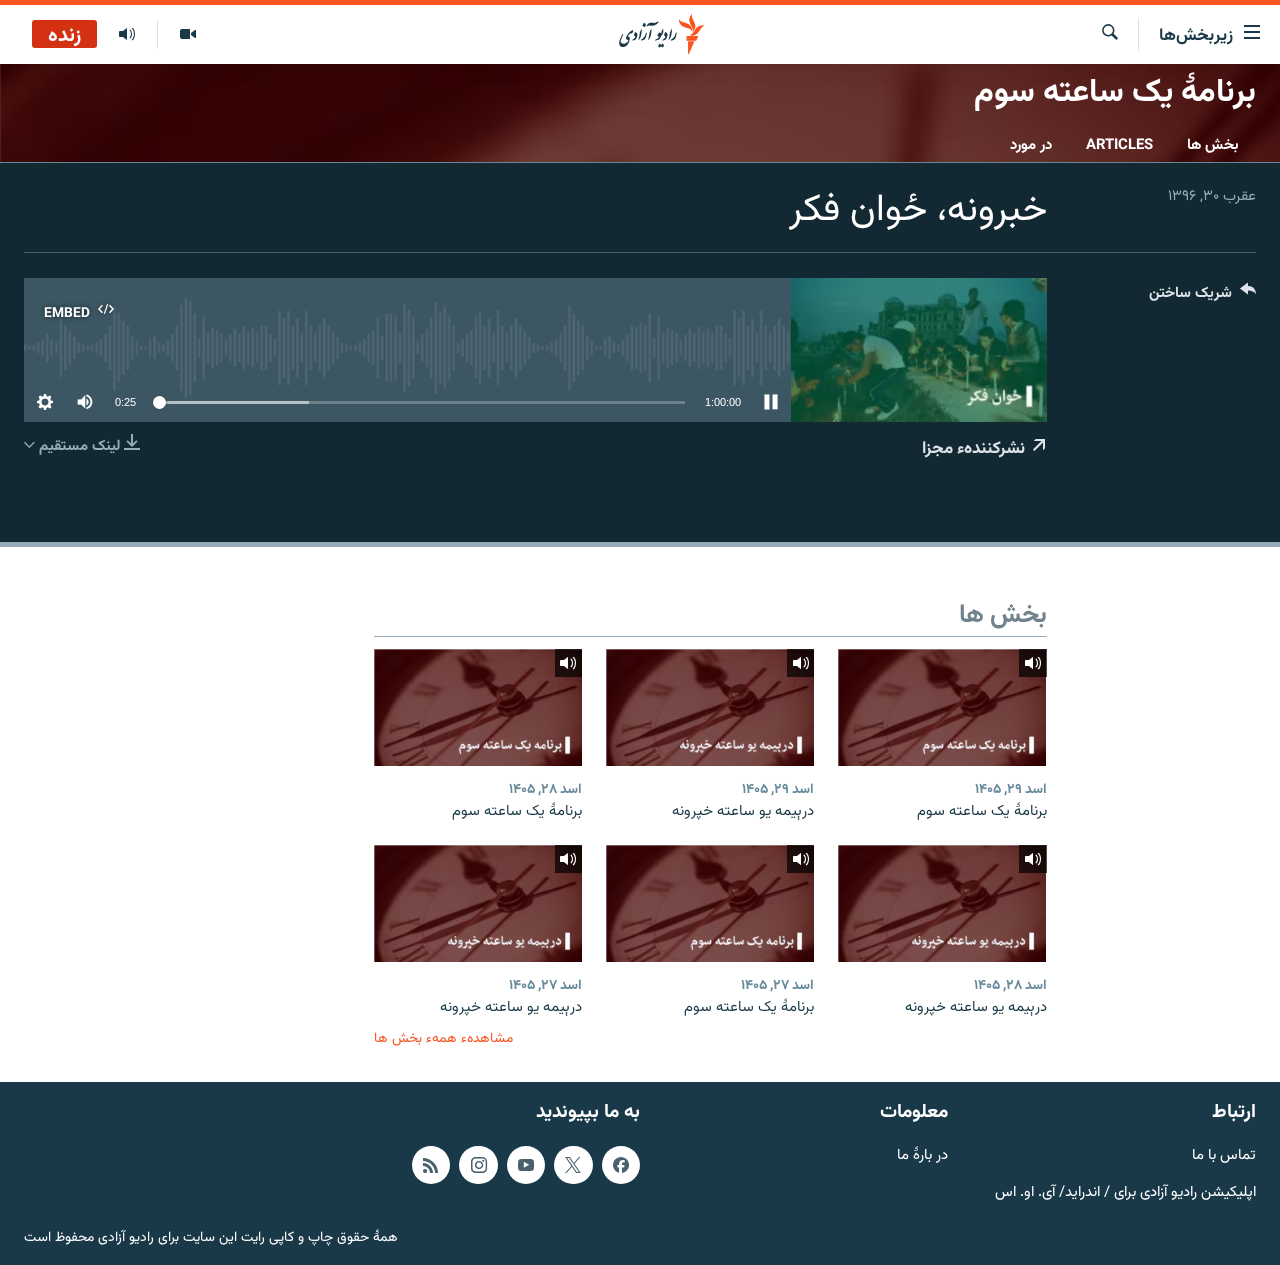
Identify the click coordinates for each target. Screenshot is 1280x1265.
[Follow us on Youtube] (526, 1165)
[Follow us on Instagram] (478, 1165)
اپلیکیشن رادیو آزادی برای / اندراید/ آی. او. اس (1125, 1192)
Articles (1119, 145)
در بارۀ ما (922, 1156)
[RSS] (431, 1165)
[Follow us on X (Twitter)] (573, 1165)
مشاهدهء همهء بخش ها (443, 1038)
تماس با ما (1224, 1156)
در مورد (1031, 145)
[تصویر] (187, 35)
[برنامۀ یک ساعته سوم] (942, 707)
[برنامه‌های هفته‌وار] (127, 35)
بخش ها (1213, 145)
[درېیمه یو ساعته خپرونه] (710, 707)
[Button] (1202, 297)
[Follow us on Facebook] (621, 1165)
